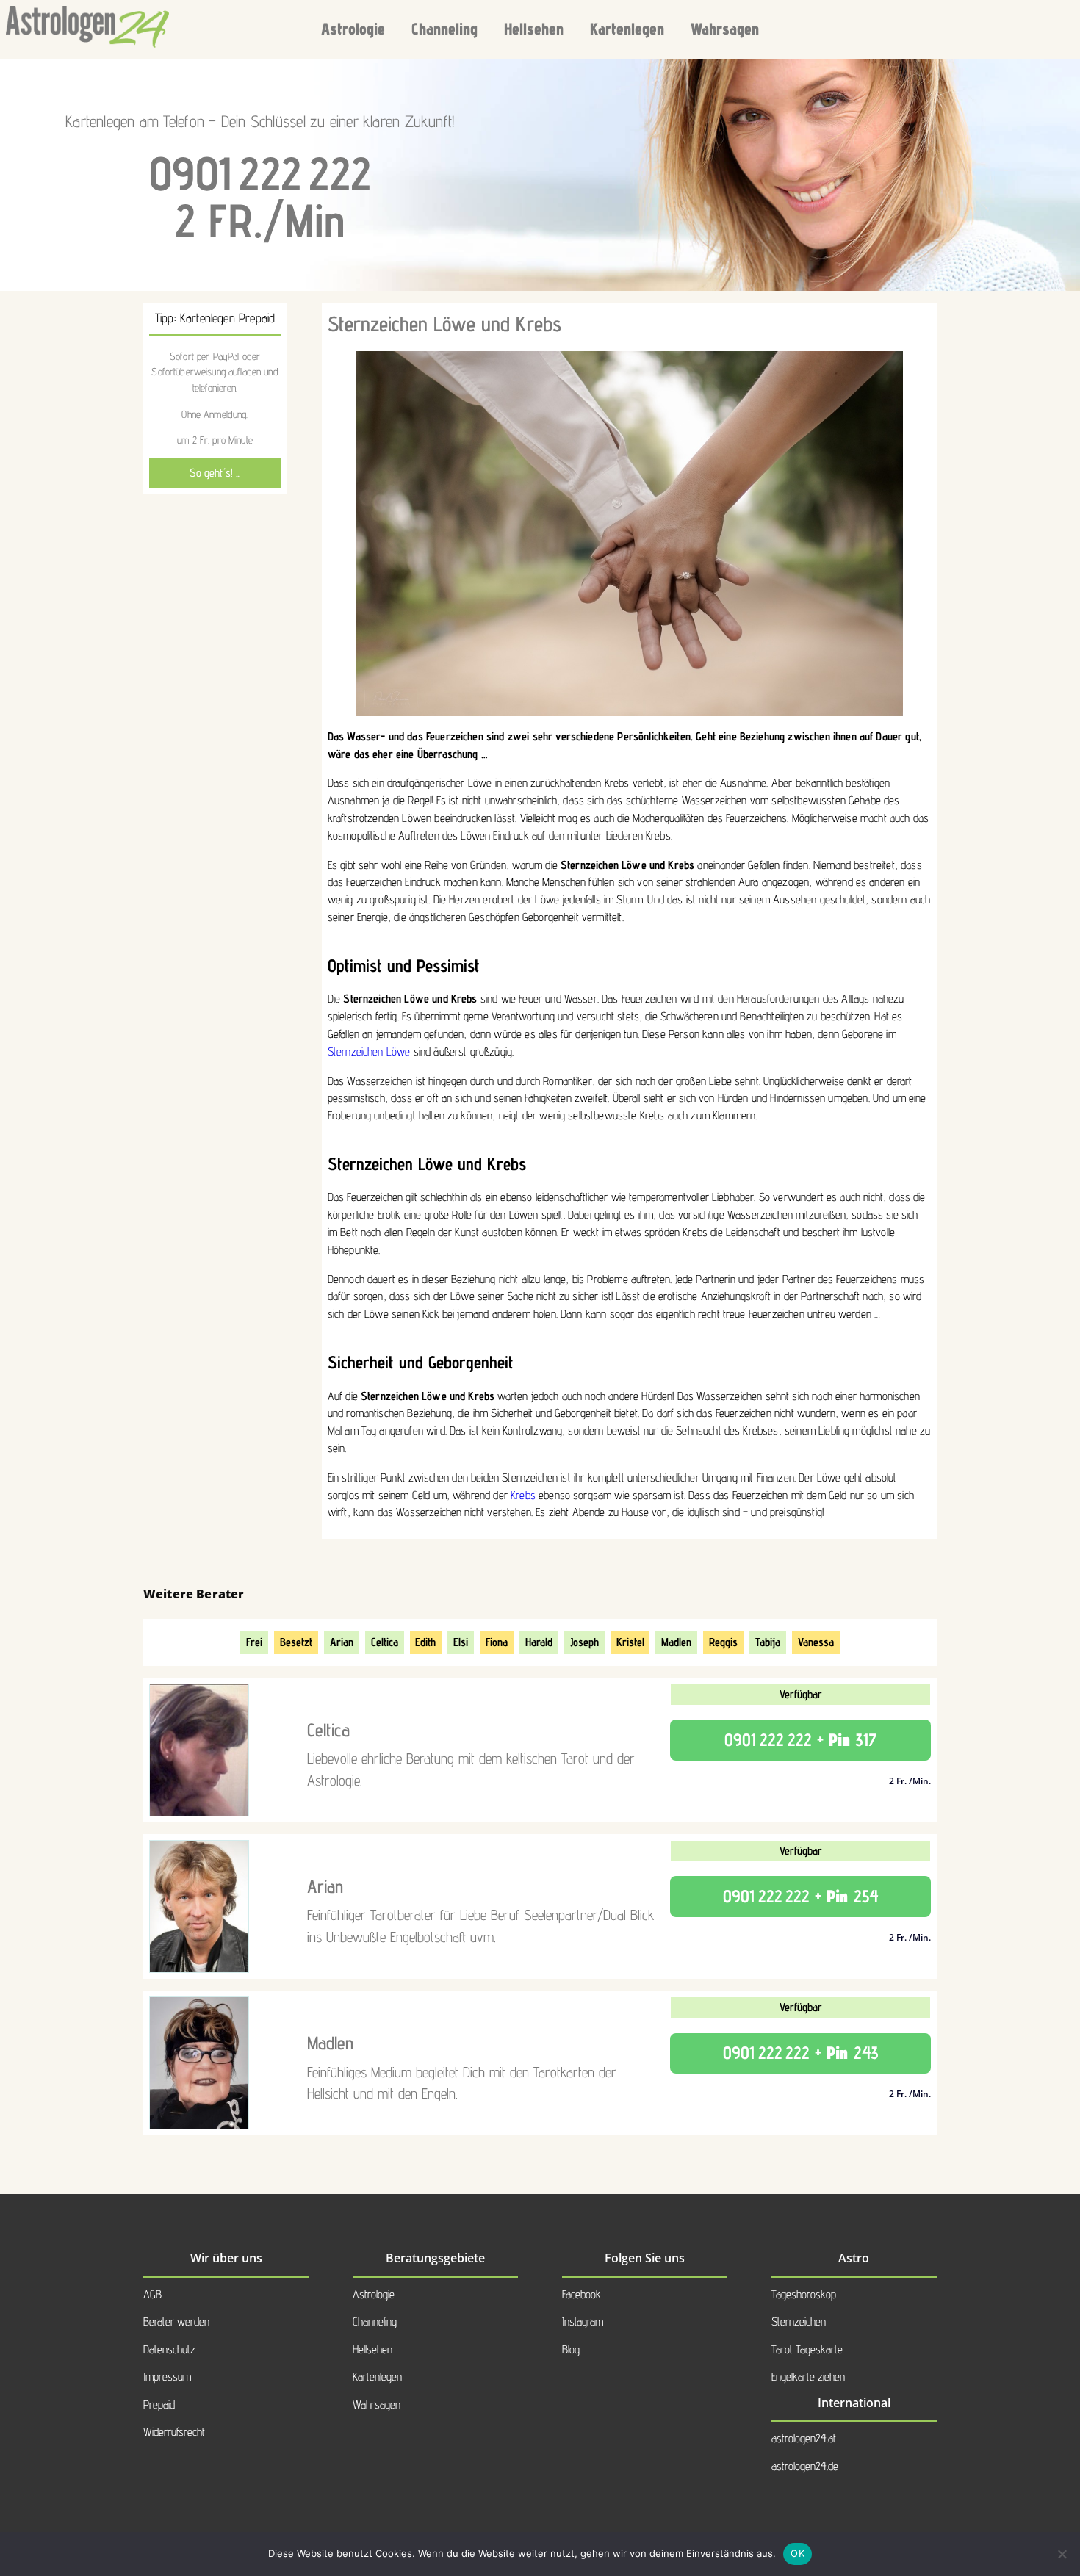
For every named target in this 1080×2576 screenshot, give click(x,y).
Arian (342, 1642)
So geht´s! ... (215, 473)
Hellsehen (534, 29)
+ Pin (800, 1740)
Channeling (444, 29)
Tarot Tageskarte (807, 2349)
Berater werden (176, 2321)
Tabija (768, 1642)
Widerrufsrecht (174, 2432)
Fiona (497, 1642)
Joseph (584, 1642)
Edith (425, 1642)
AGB (152, 2294)
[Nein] (1062, 2554)
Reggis (723, 1642)
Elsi (461, 1642)
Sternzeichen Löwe (369, 1051)
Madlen (676, 1642)
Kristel (630, 1642)
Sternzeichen (799, 2321)
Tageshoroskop (804, 2294)
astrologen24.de (805, 2466)
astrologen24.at (804, 2438)
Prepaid (159, 2404)
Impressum (167, 2377)
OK (798, 2553)
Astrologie (353, 29)
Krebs (523, 1495)
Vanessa (816, 1642)
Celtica (385, 1642)
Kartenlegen (627, 29)
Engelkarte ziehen (808, 2377)
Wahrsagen (725, 29)
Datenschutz (169, 2349)
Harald (539, 1642)
